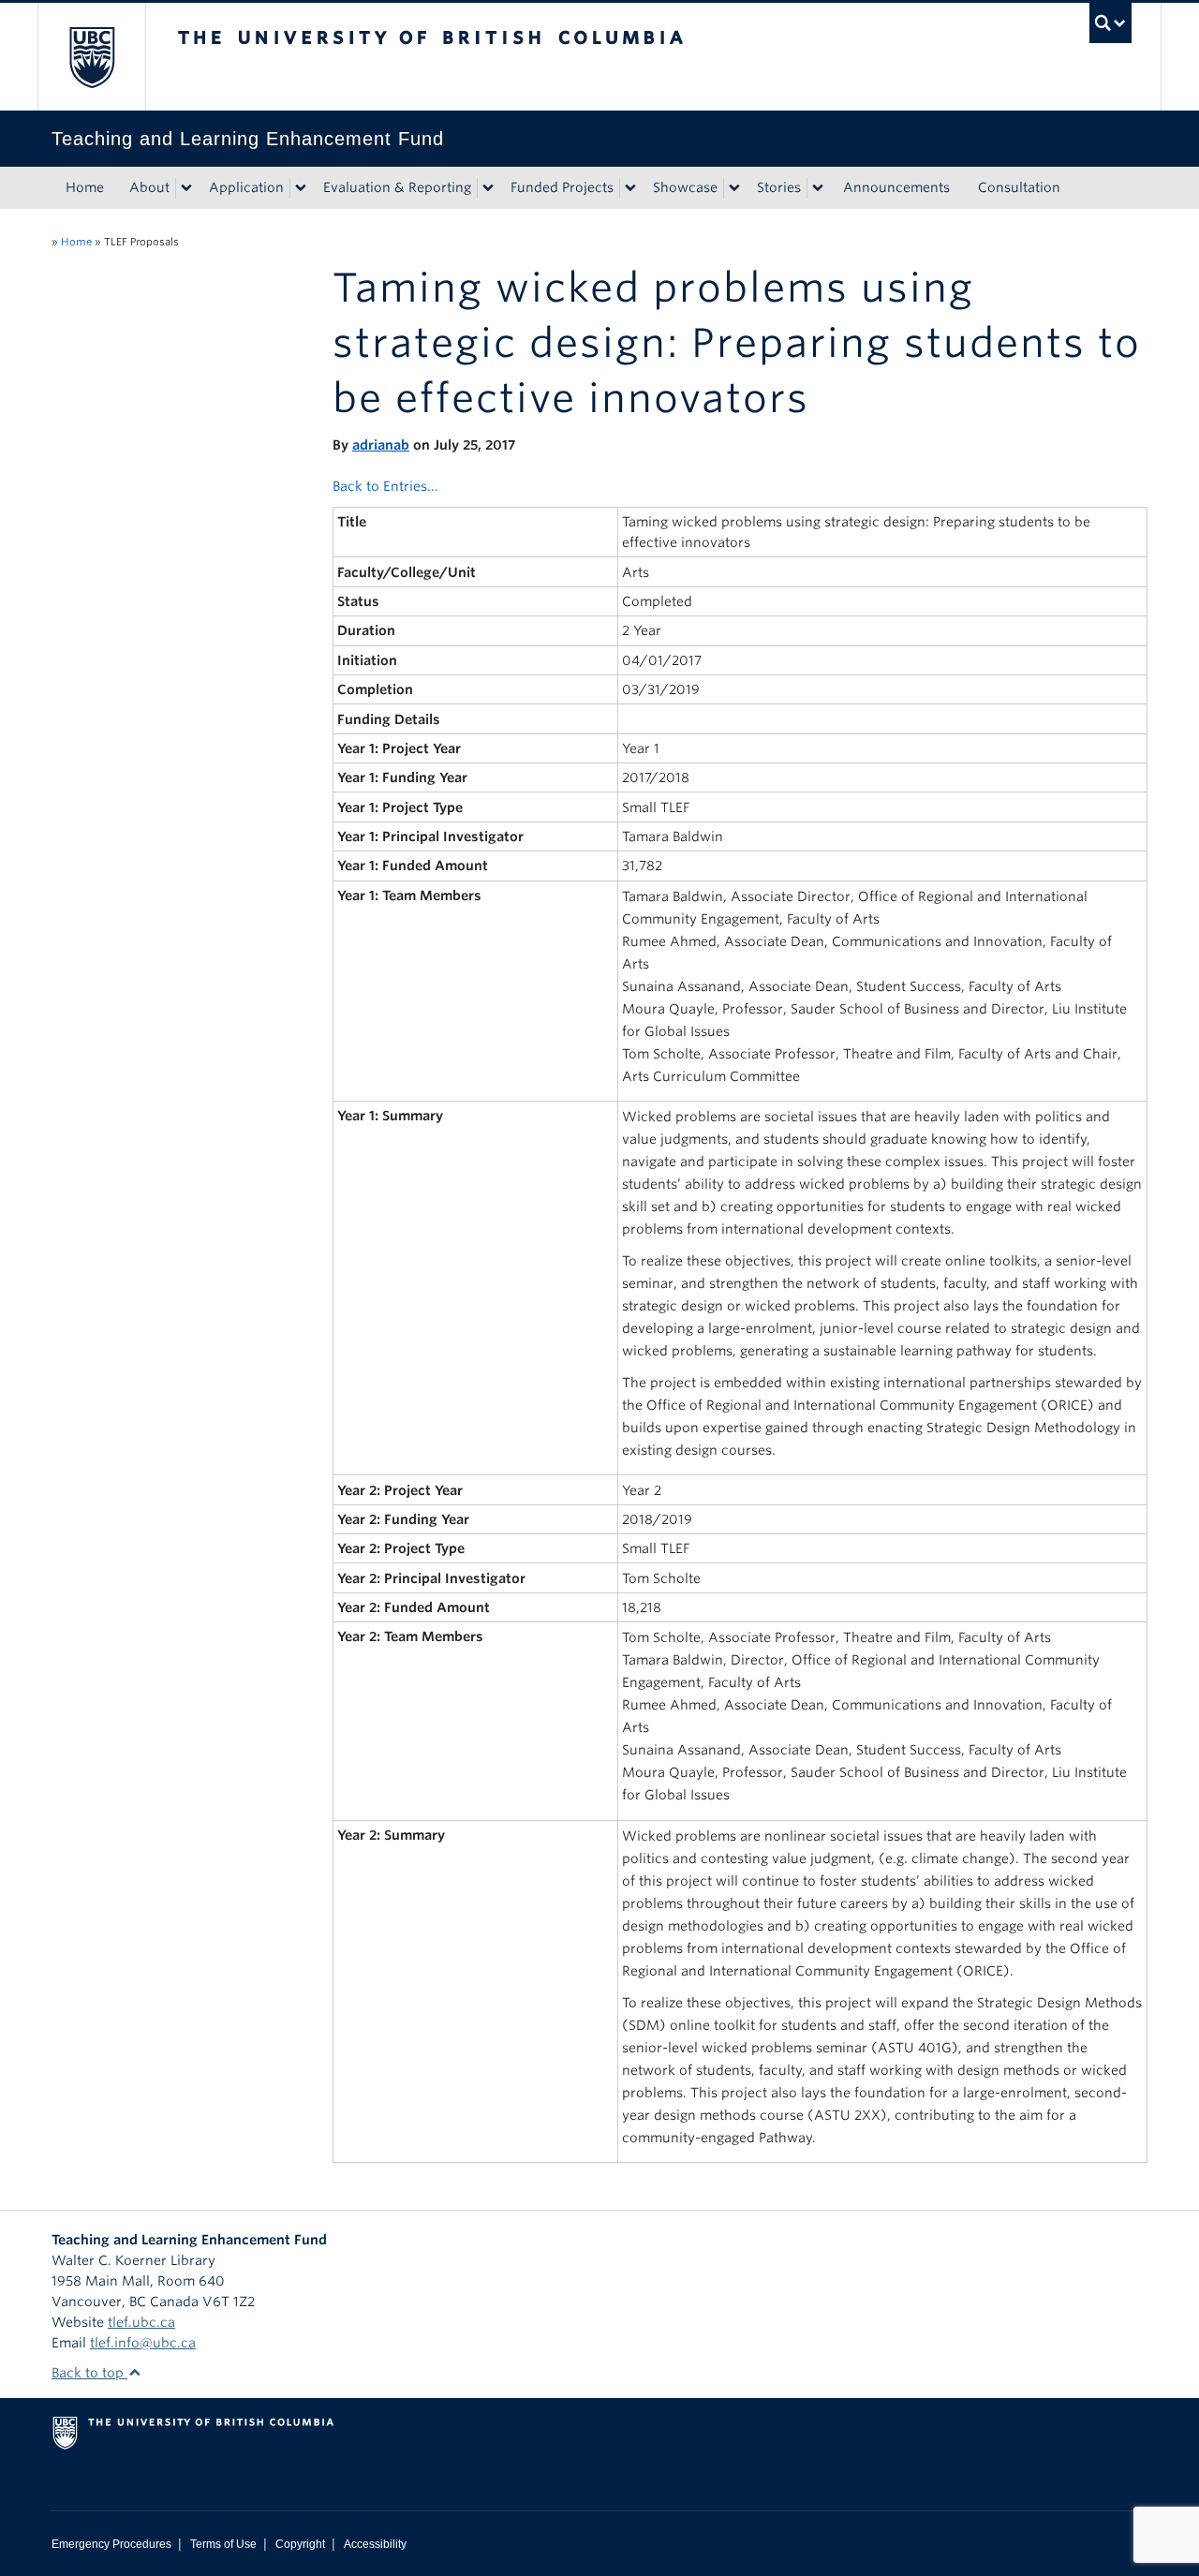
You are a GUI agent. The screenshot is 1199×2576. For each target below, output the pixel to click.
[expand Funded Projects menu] (630, 188)
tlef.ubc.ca (141, 2322)
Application (246, 187)
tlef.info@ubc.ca (143, 2343)
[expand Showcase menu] (734, 188)
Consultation (1019, 187)
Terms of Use (223, 2544)
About (149, 187)
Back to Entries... (385, 486)
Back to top (89, 2373)
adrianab (381, 445)
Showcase (685, 187)
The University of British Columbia (91, 57)
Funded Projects (562, 187)
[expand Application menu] (301, 188)
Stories (779, 187)
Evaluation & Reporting (397, 187)
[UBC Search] (1110, 23)
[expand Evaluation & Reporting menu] (488, 188)
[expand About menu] (186, 188)
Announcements (896, 187)
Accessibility (375, 2544)
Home (85, 187)
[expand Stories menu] (818, 188)
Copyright (300, 2544)
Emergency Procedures (111, 2544)
